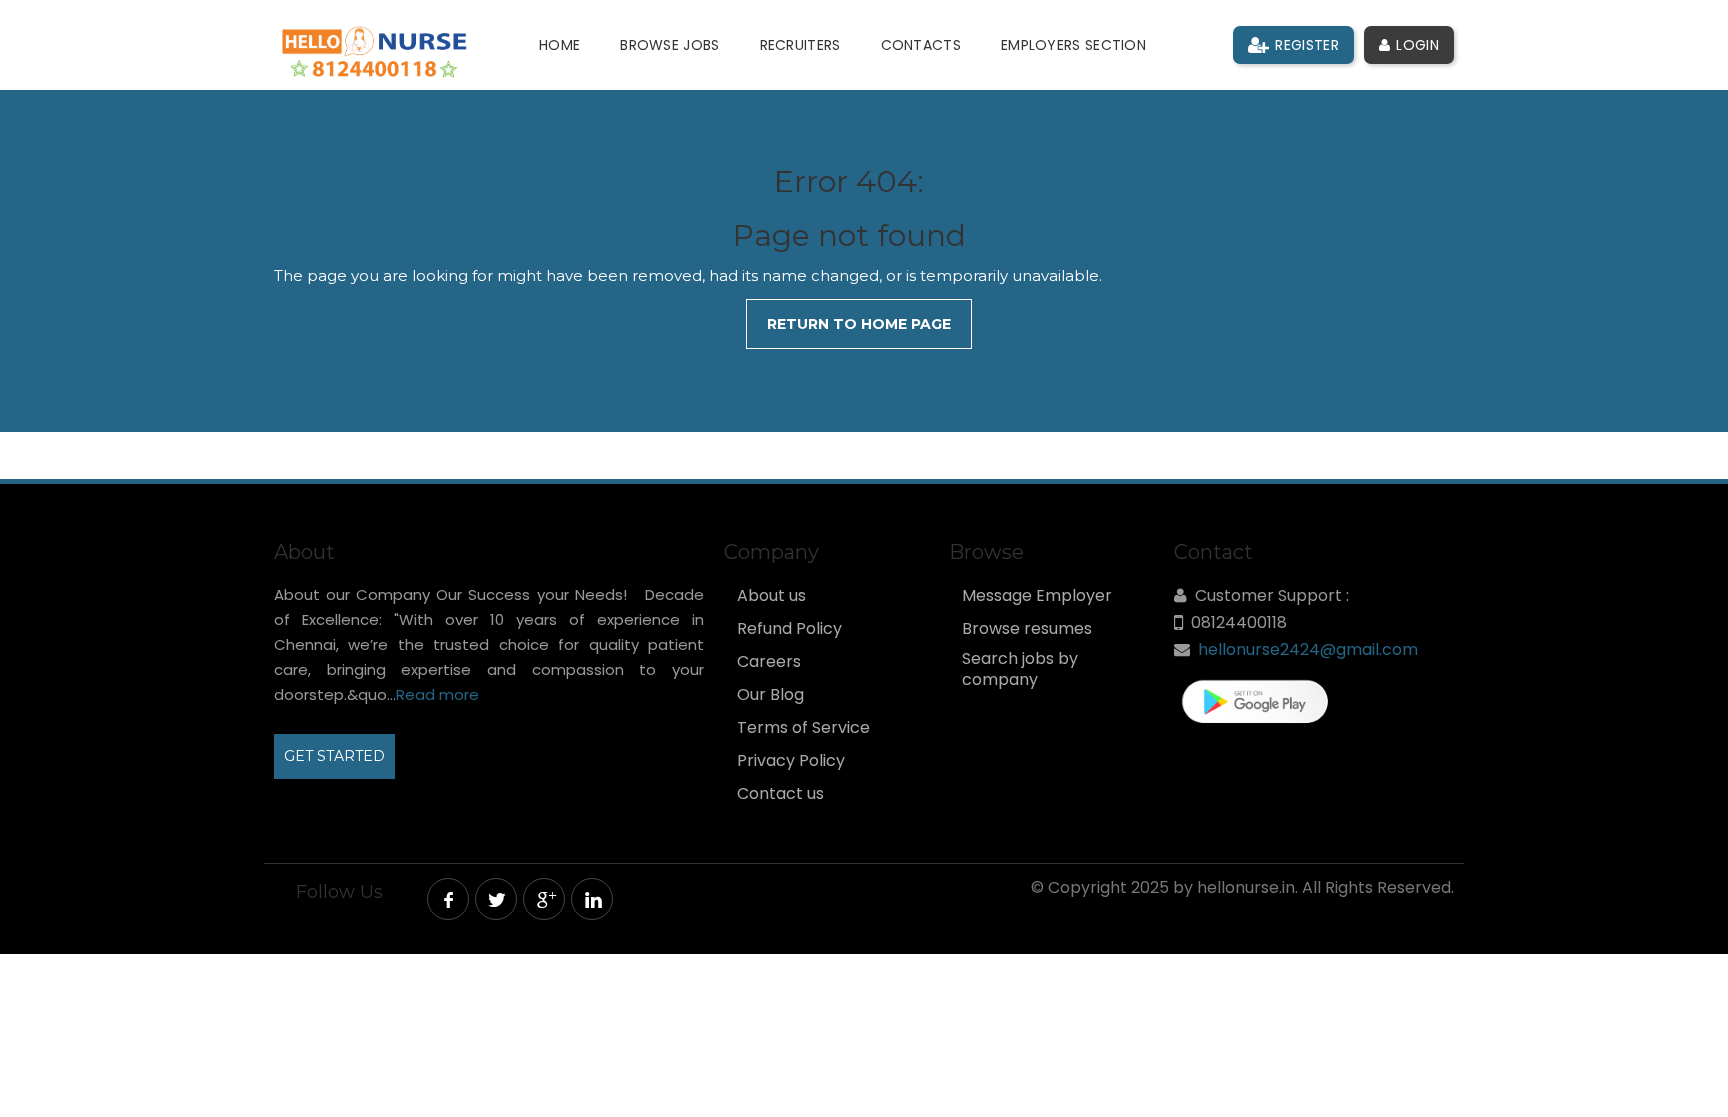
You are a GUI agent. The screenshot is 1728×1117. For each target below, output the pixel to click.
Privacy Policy (791, 761)
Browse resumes (1027, 629)
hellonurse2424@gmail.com (1308, 649)
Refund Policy (789, 629)
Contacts (921, 45)
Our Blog (770, 695)
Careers (769, 662)
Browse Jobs (669, 45)
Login (1415, 45)
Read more (437, 694)
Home (559, 45)
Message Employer (1037, 596)
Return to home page (859, 324)
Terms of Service (803, 728)
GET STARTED (334, 756)
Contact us (780, 794)
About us (771, 596)
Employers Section (1073, 45)
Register (1305, 45)
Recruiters (800, 45)
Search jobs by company (1020, 669)
